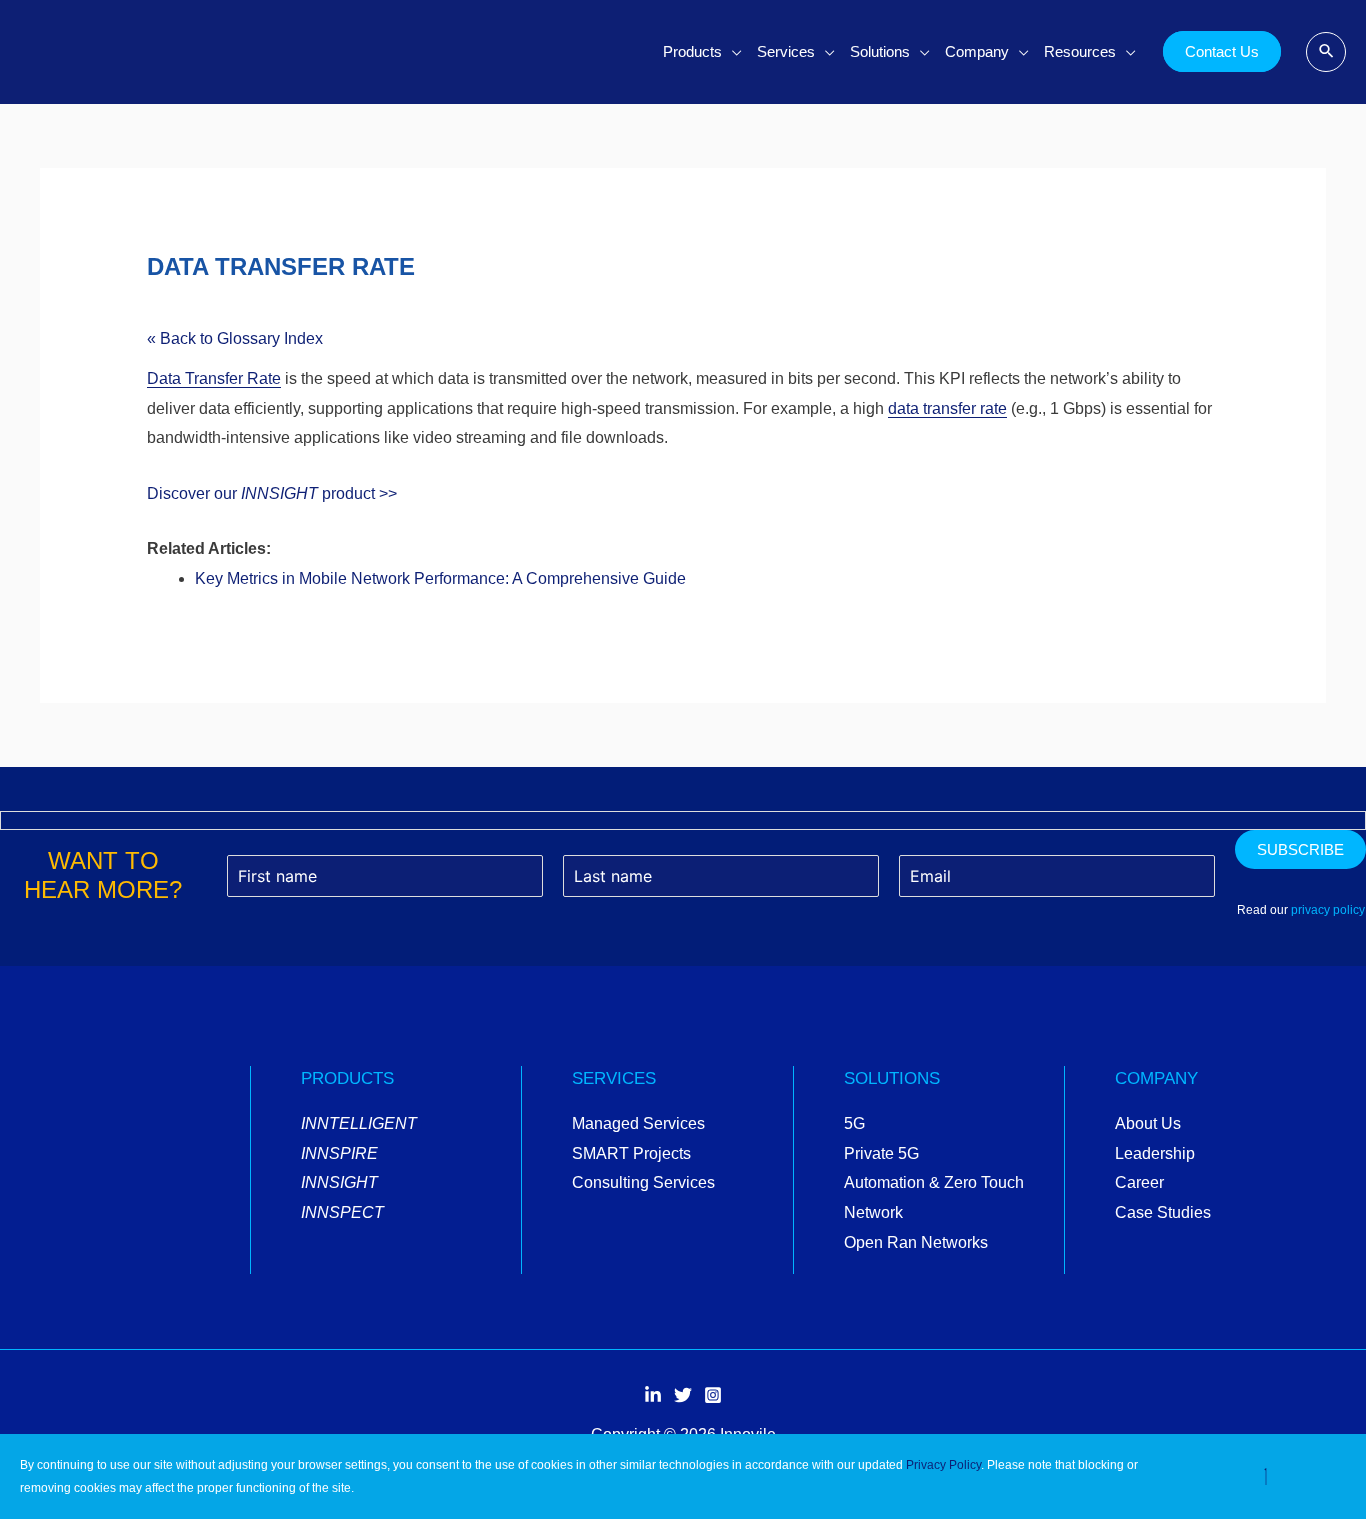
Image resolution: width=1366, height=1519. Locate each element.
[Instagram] (713, 1396)
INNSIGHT (339, 1182)
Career (1139, 1182)
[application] (732, 52)
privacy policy (1328, 910)
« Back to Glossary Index (235, 338)
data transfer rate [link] (947, 408)
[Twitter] (683, 1396)
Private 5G (881, 1153)
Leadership (1155, 1153)
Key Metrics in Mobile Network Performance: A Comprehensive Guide (440, 578)
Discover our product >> (272, 493)
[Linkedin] (653, 1396)
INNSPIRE (339, 1153)
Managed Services (638, 1123)
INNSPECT (342, 1212)
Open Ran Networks (916, 1242)
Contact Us (1222, 51)
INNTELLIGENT (359, 1123)
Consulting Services (643, 1182)
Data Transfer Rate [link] (214, 378)
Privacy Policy (943, 1465)
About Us (1148, 1123)
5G (854, 1123)
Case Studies (1163, 1212)
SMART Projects (631, 1153)
